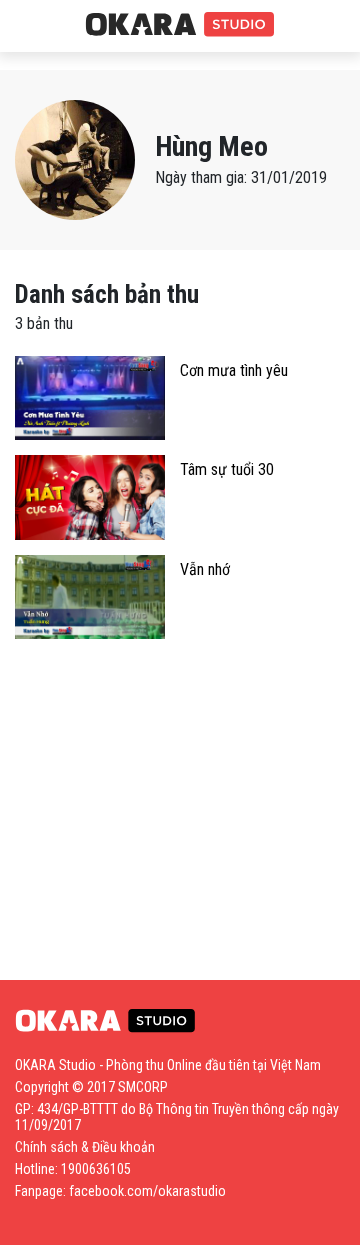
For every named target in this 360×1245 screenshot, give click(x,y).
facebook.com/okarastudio (147, 1191)
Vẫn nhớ (205, 569)
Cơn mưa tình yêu (234, 370)
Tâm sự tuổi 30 (227, 469)
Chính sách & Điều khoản (85, 1147)
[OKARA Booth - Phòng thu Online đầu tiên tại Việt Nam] (180, 25)
